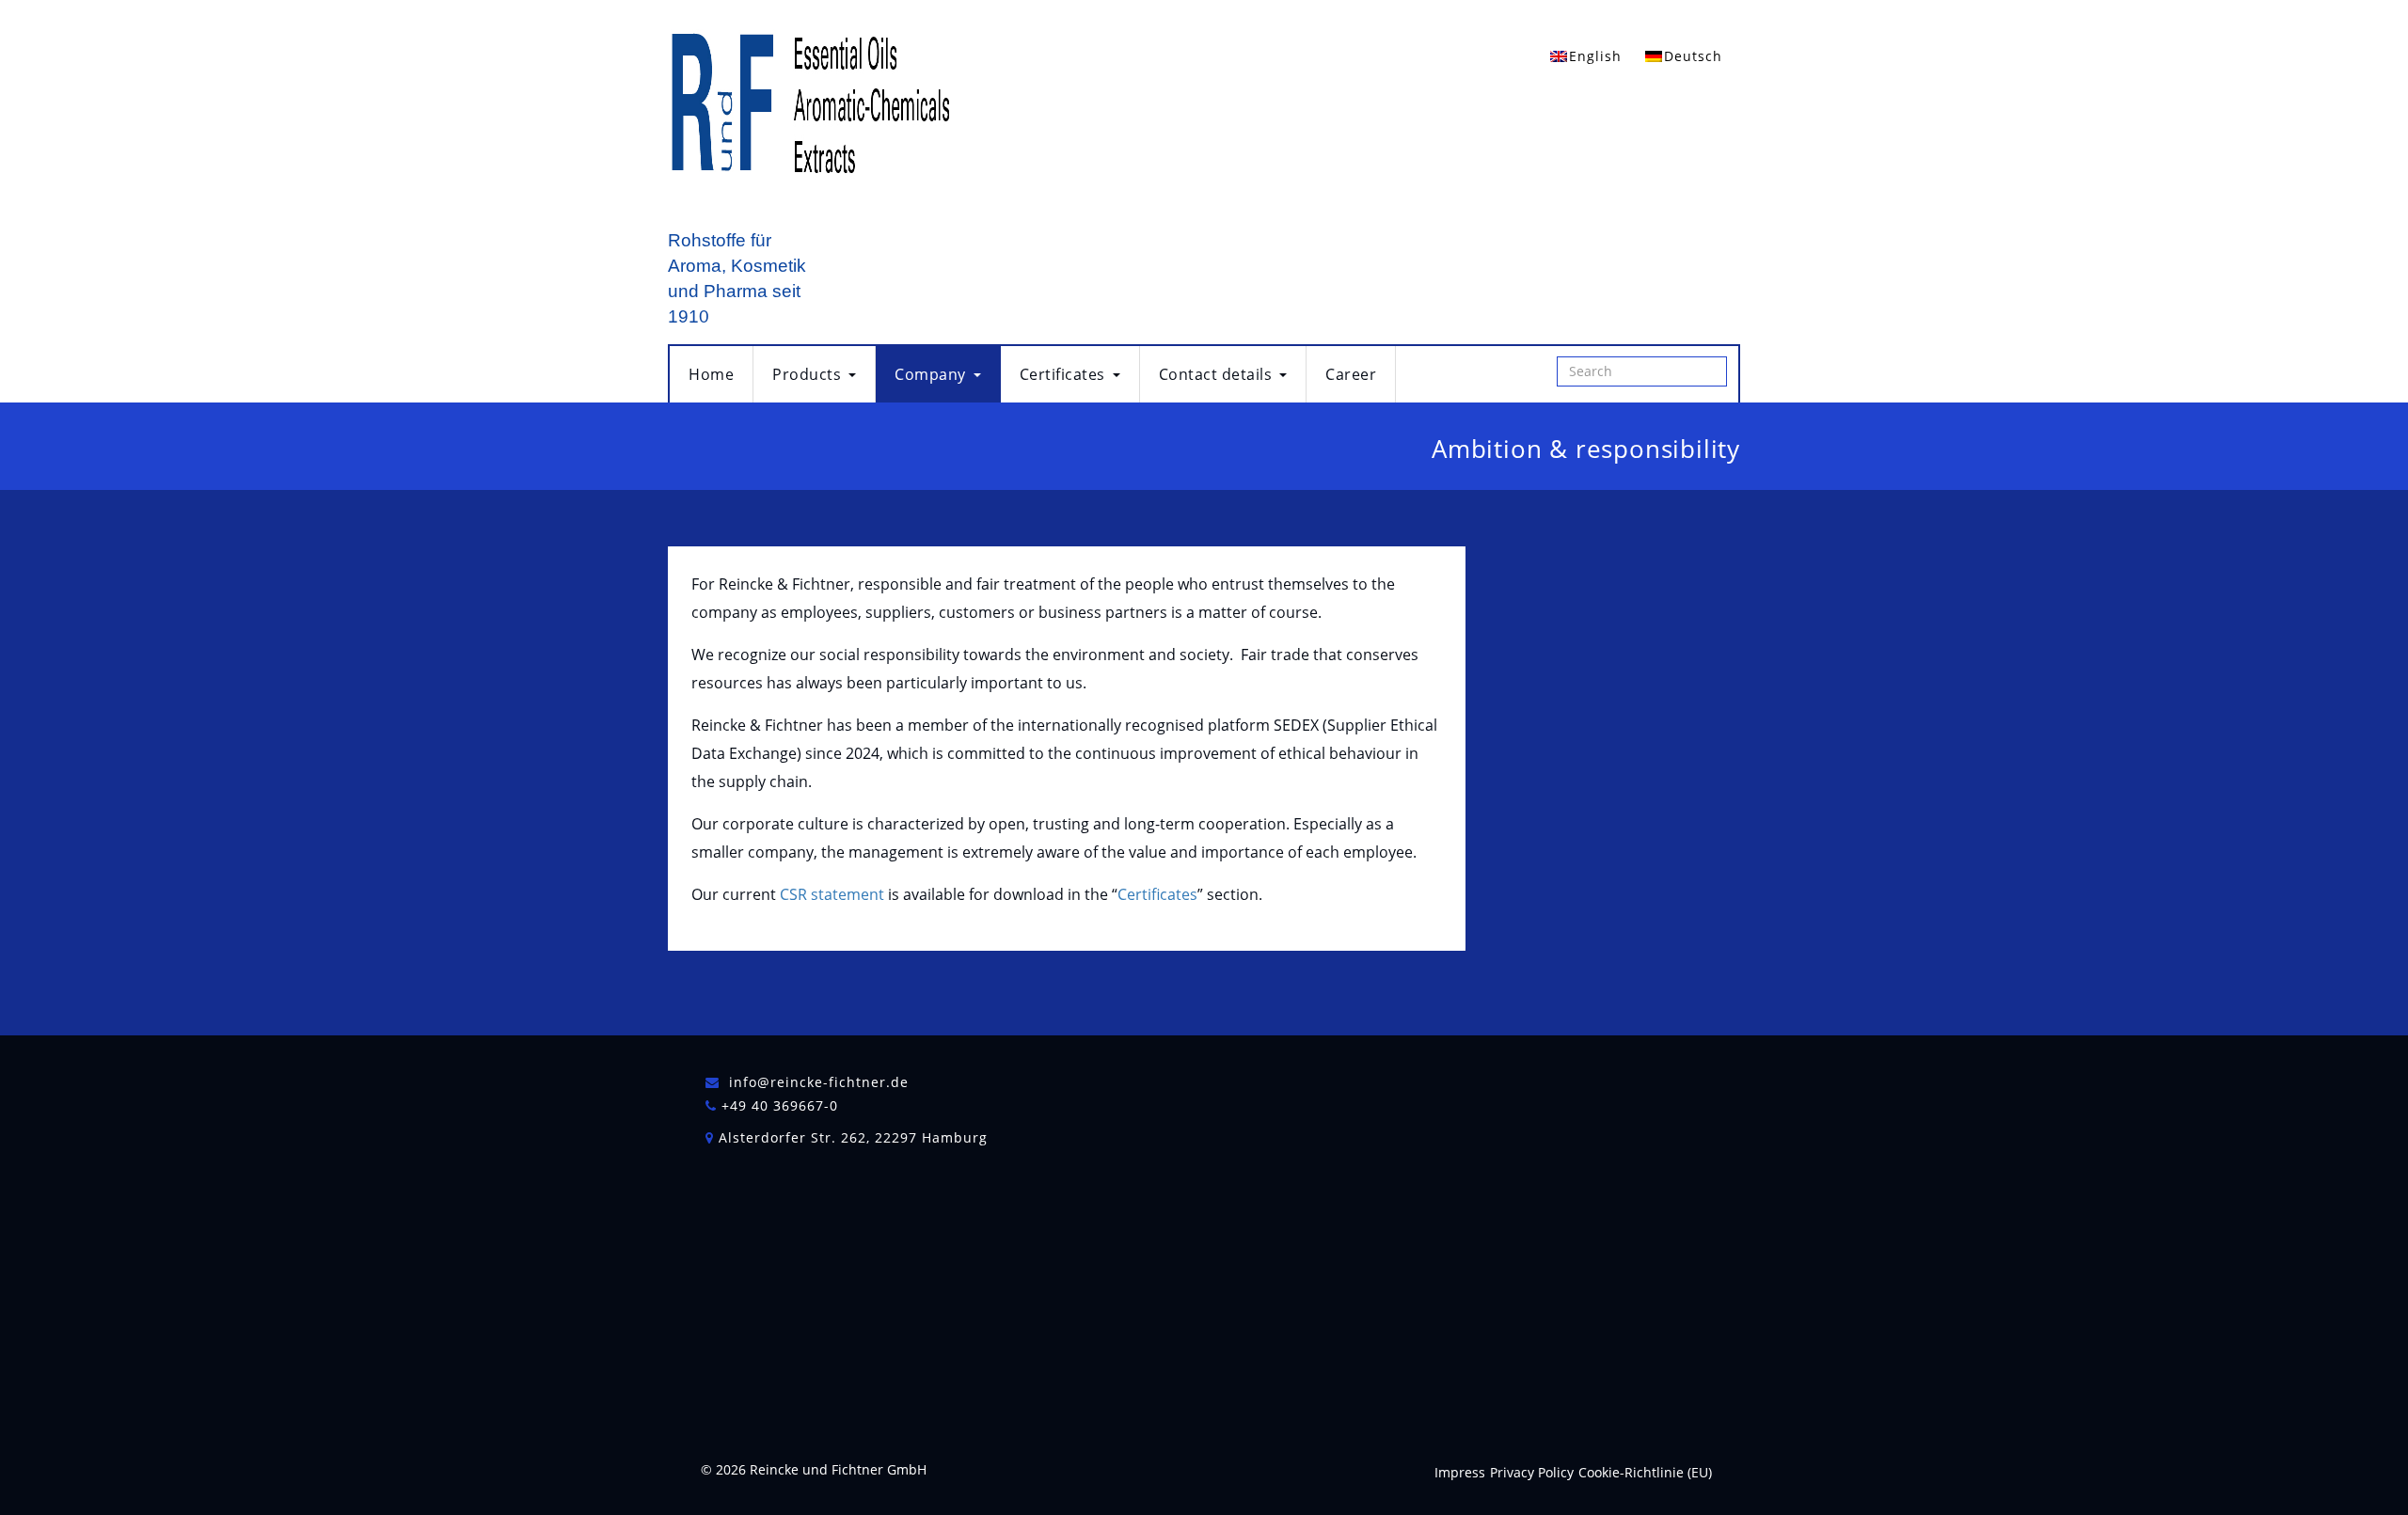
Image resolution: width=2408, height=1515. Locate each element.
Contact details (1216, 374)
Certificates (1062, 374)
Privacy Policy (1532, 1472)
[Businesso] (809, 113)
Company (930, 374)
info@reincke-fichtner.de (819, 1082)
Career (1351, 374)
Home (711, 374)
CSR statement (832, 894)
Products (807, 374)
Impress (1460, 1472)
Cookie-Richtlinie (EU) (1645, 1472)
